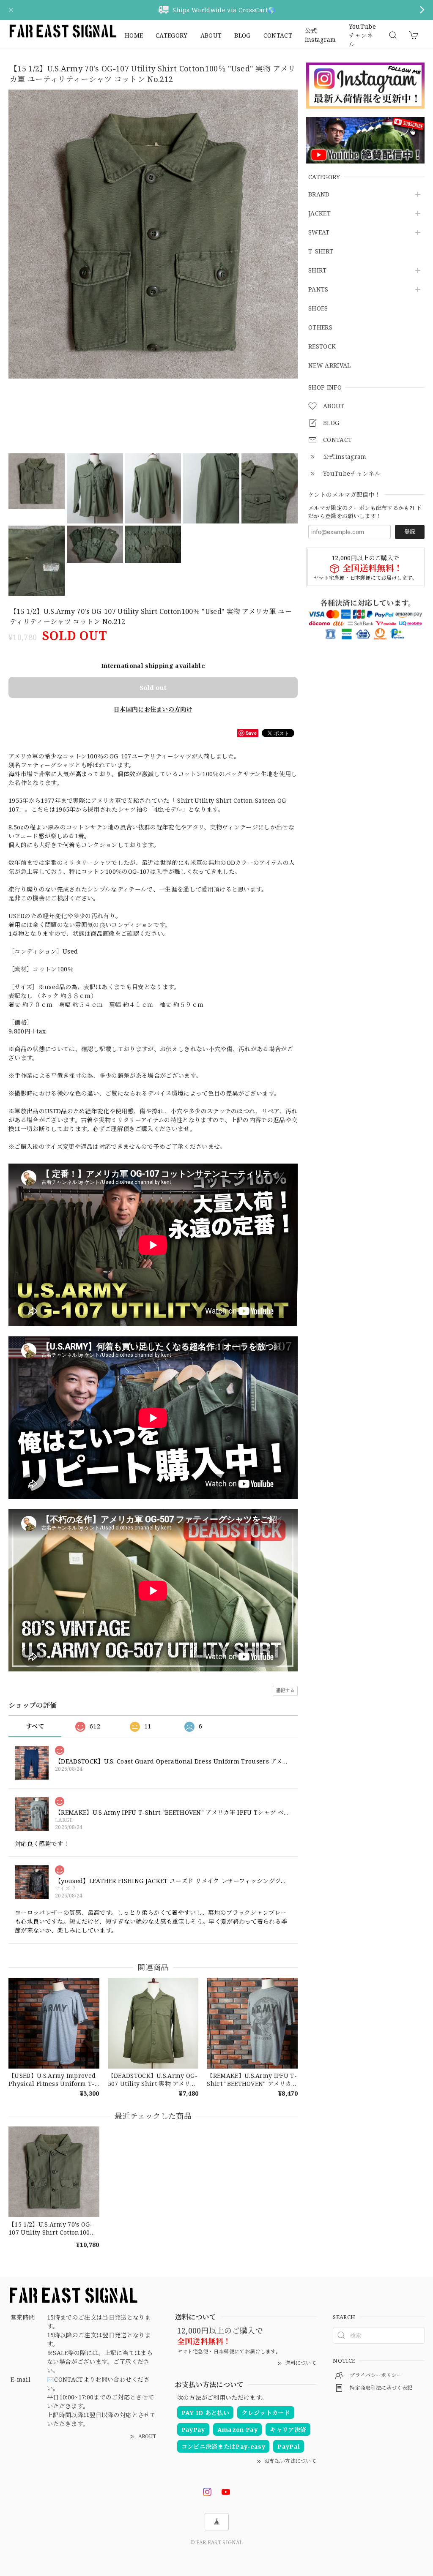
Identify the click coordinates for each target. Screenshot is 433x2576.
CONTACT (278, 35)
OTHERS (320, 328)
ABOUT (211, 35)
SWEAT (319, 233)
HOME (134, 35)
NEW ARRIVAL (330, 366)
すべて (35, 1726)
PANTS (318, 290)
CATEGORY (172, 35)
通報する (285, 1690)
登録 (410, 532)
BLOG (242, 35)
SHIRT (318, 271)
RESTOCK (322, 347)
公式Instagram (321, 35)
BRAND (319, 195)
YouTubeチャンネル (362, 35)
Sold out (153, 687)
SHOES (318, 309)
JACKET (319, 214)
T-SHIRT (321, 252)
